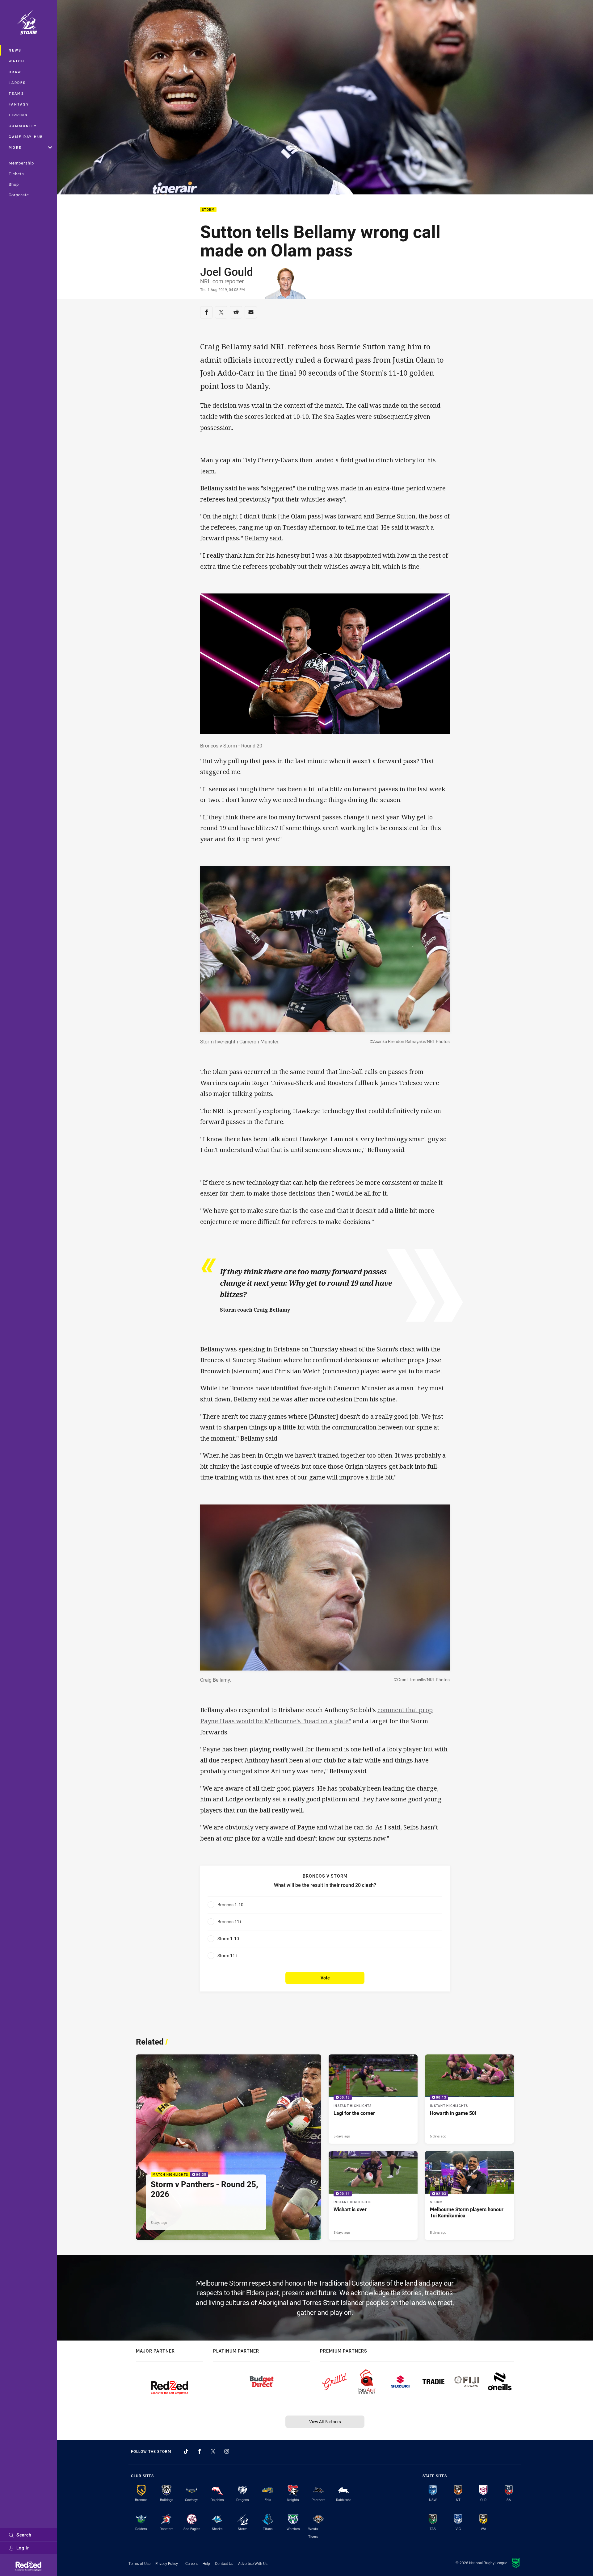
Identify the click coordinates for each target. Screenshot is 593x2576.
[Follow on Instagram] (227, 2451)
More (15, 147)
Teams (17, 93)
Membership (21, 163)
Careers (191, 2563)
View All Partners (325, 2422)
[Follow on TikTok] (186, 2451)
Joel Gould (227, 272)
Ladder (17, 83)
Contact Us (224, 2563)
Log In (23, 2548)
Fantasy (19, 104)
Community (23, 126)
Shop (14, 184)
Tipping (18, 115)
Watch (17, 61)
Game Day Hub (26, 137)
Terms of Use (139, 2563)
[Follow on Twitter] (213, 2451)
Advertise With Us (253, 2563)
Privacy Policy (167, 2563)
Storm (208, 210)
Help (206, 2563)
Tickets (16, 174)
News (15, 50)
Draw (15, 72)
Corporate (19, 195)
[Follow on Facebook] (200, 2451)
